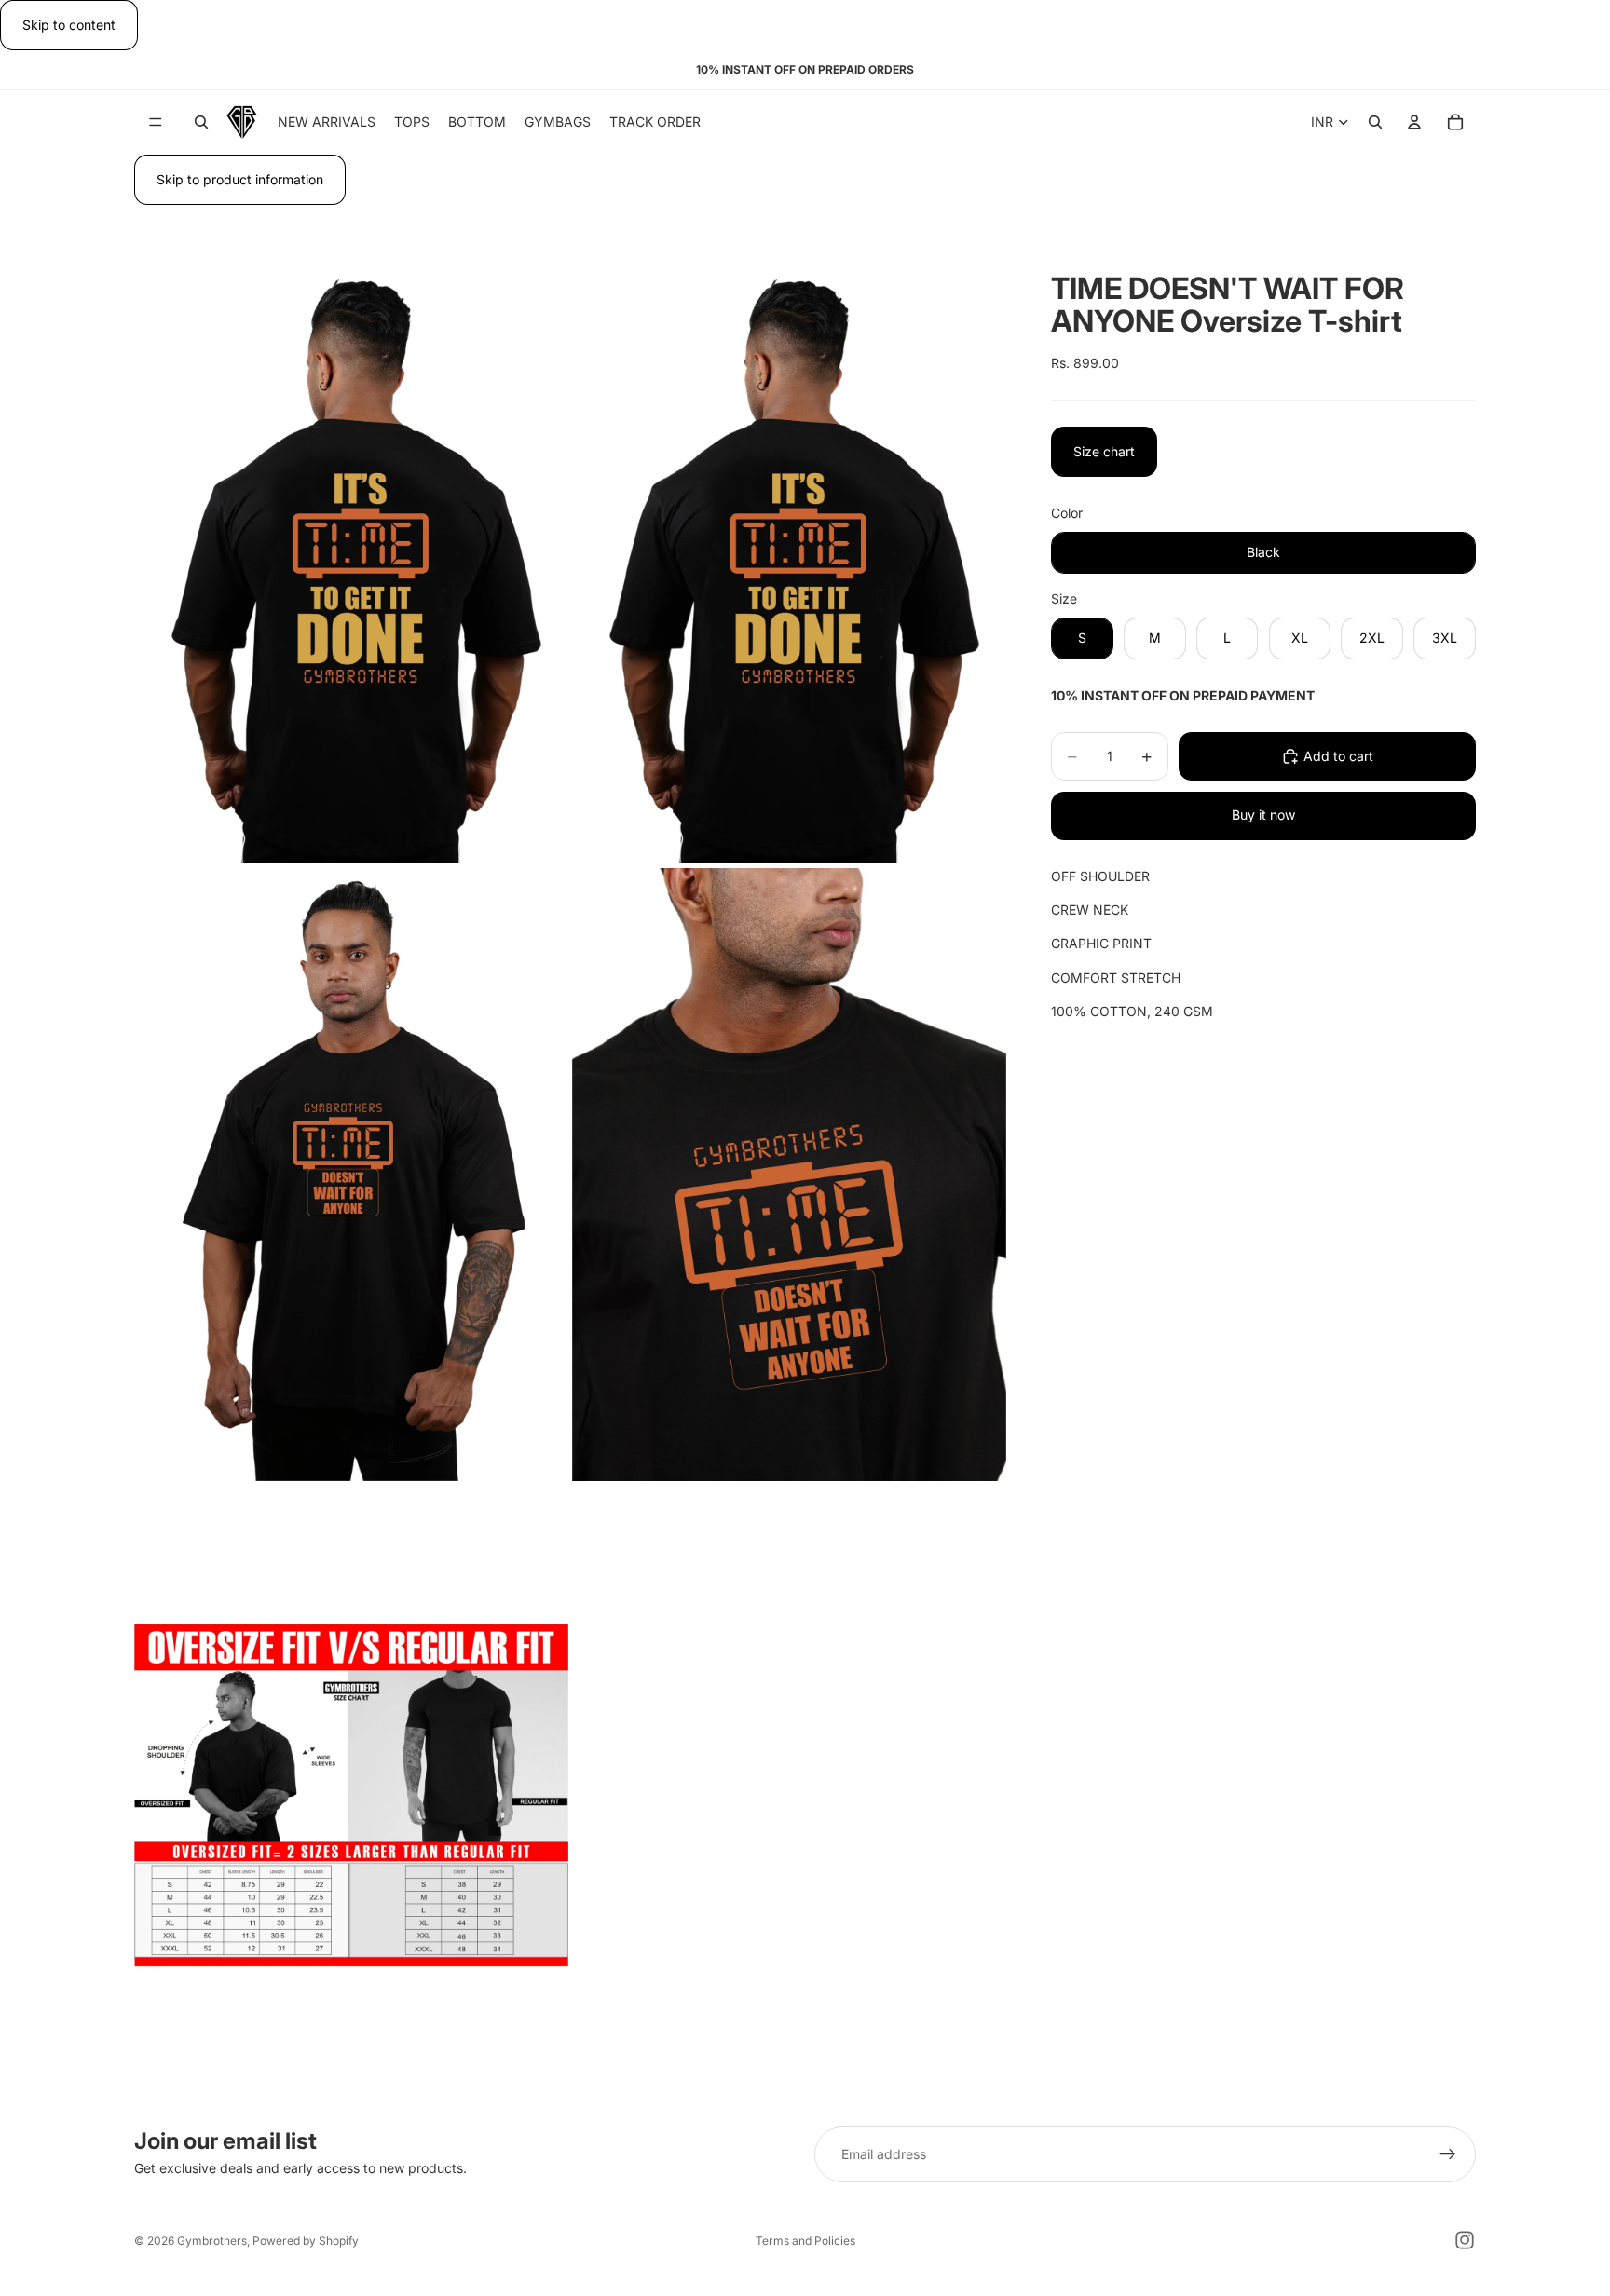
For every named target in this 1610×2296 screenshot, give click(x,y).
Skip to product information (240, 179)
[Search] (201, 123)
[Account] (1414, 123)
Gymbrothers (212, 2241)
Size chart (1104, 451)
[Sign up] (1448, 2154)
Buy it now (1263, 815)
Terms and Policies (805, 2241)
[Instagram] (1465, 2240)
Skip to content (69, 25)
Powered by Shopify (306, 2241)
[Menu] (156, 123)
